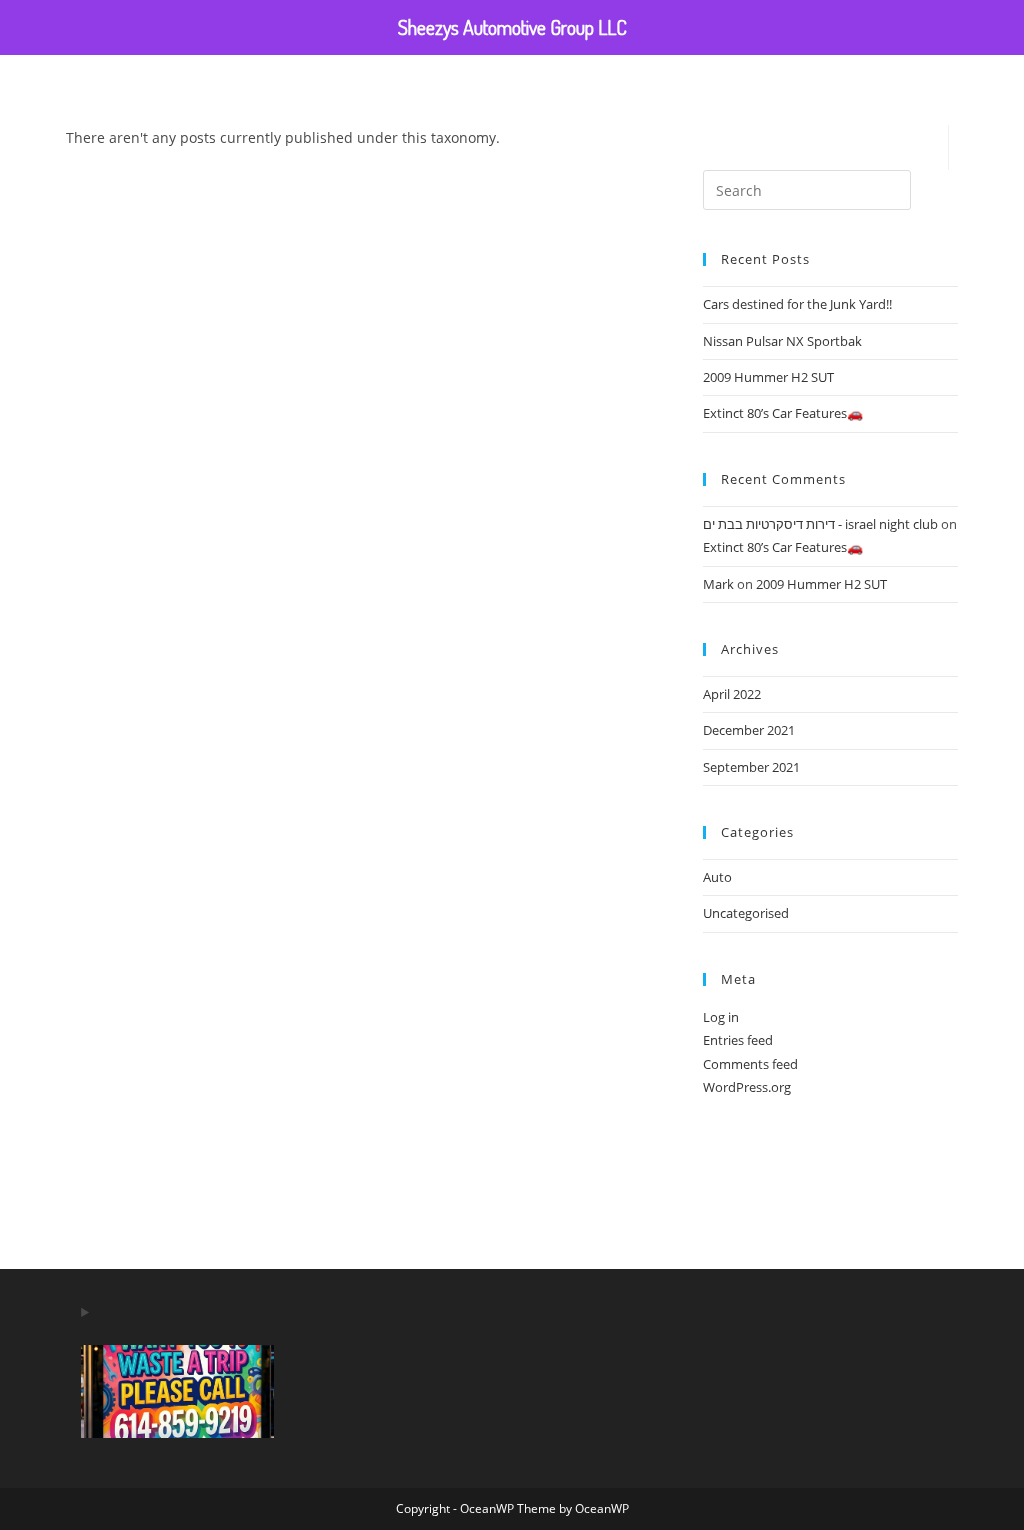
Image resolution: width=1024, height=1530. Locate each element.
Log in (721, 1017)
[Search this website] (807, 190)
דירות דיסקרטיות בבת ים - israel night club (820, 524)
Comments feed (750, 1064)
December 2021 (749, 730)
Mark (718, 584)
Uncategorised (746, 913)
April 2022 (732, 694)
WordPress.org (747, 1087)
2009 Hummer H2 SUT (768, 377)
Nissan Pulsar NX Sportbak (782, 341)
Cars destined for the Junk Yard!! (797, 304)
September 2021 (751, 767)
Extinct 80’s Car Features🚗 (783, 413)
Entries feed (738, 1040)
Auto (717, 877)
